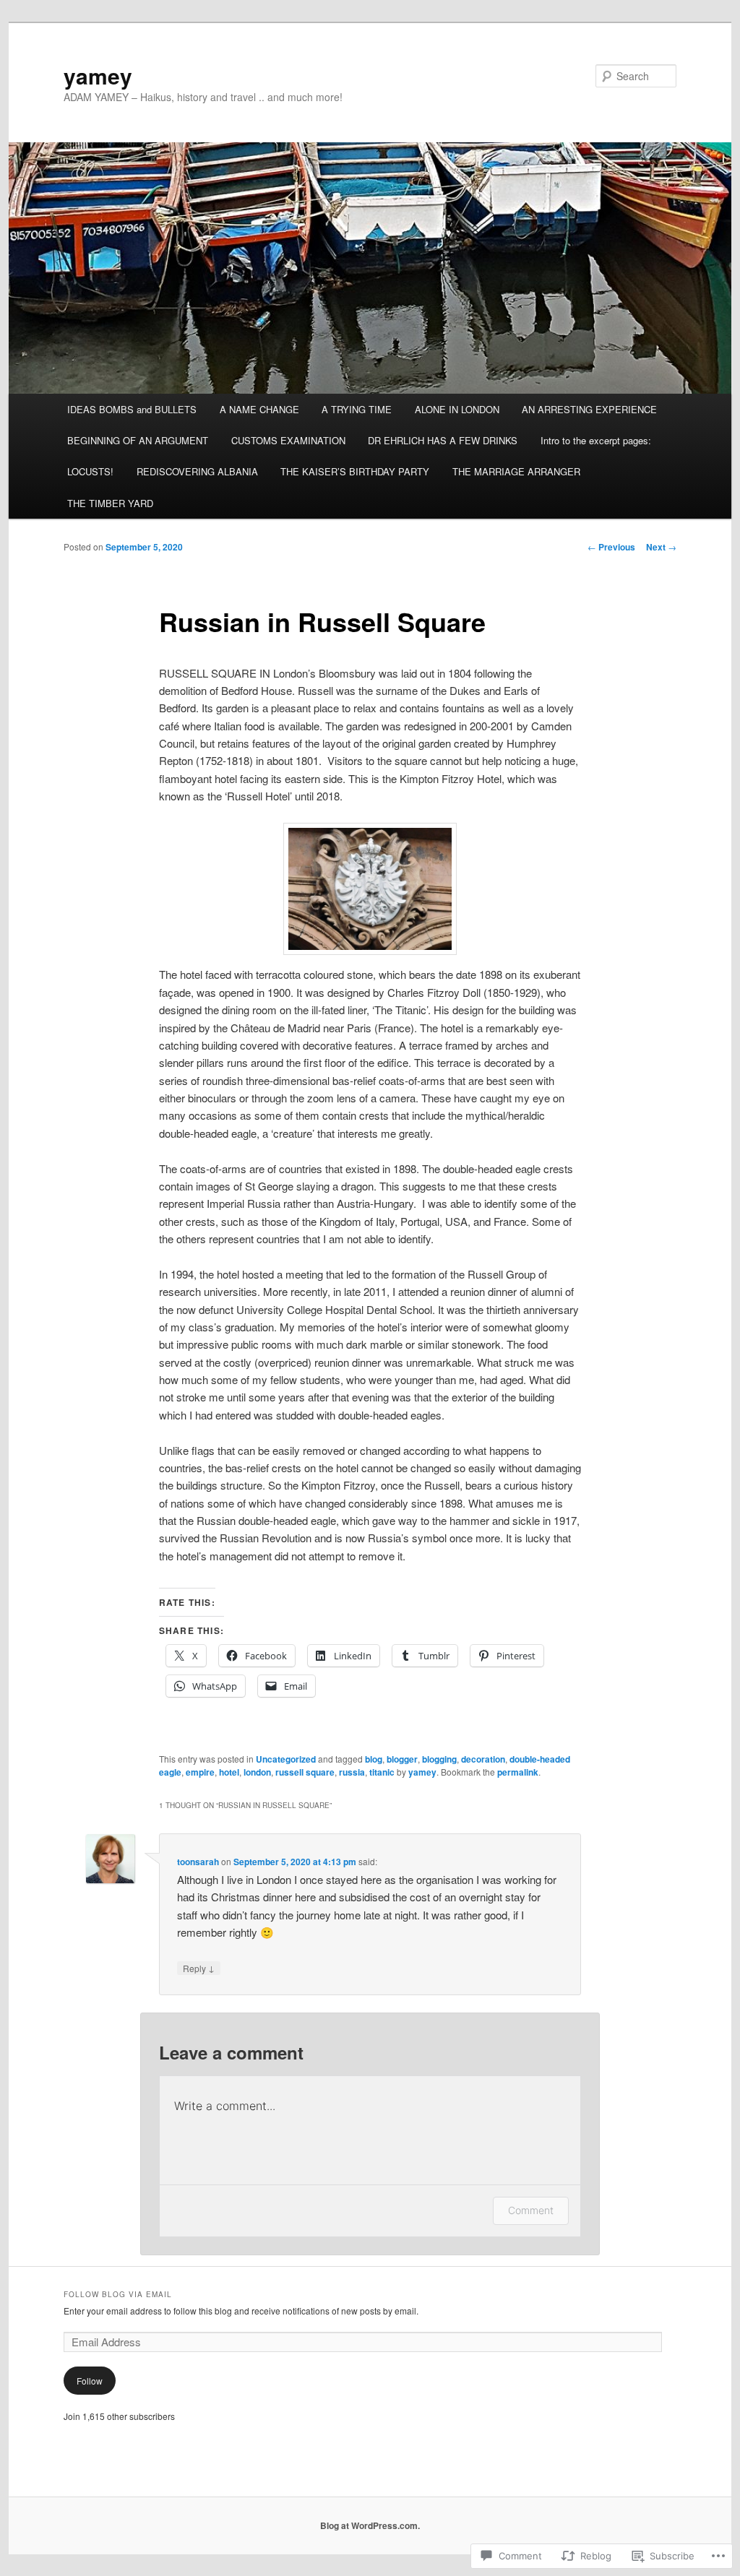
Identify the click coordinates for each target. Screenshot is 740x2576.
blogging (439, 1759)
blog (374, 1759)
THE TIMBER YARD (110, 503)
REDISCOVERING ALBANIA (197, 471)
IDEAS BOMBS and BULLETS (132, 409)
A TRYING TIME (357, 409)
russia (352, 1772)
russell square (305, 1772)
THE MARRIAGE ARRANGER (516, 471)
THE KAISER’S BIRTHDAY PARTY (355, 471)
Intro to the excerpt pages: (596, 440)
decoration (483, 1759)
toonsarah (198, 1862)
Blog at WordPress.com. (370, 2525)
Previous (611, 547)
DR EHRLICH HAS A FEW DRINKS (443, 440)
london (257, 1772)
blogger (402, 1759)
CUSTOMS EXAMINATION (288, 440)
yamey (98, 75)
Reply (199, 1968)
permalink (518, 1772)
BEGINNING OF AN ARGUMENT (138, 440)
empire (200, 1772)
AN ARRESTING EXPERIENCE (589, 409)
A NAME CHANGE (259, 409)
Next (661, 547)
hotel (229, 1772)
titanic (382, 1772)
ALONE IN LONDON (457, 409)
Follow (90, 2381)
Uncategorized (286, 1759)
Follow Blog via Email (118, 2294)
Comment (531, 2210)
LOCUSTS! (90, 471)
